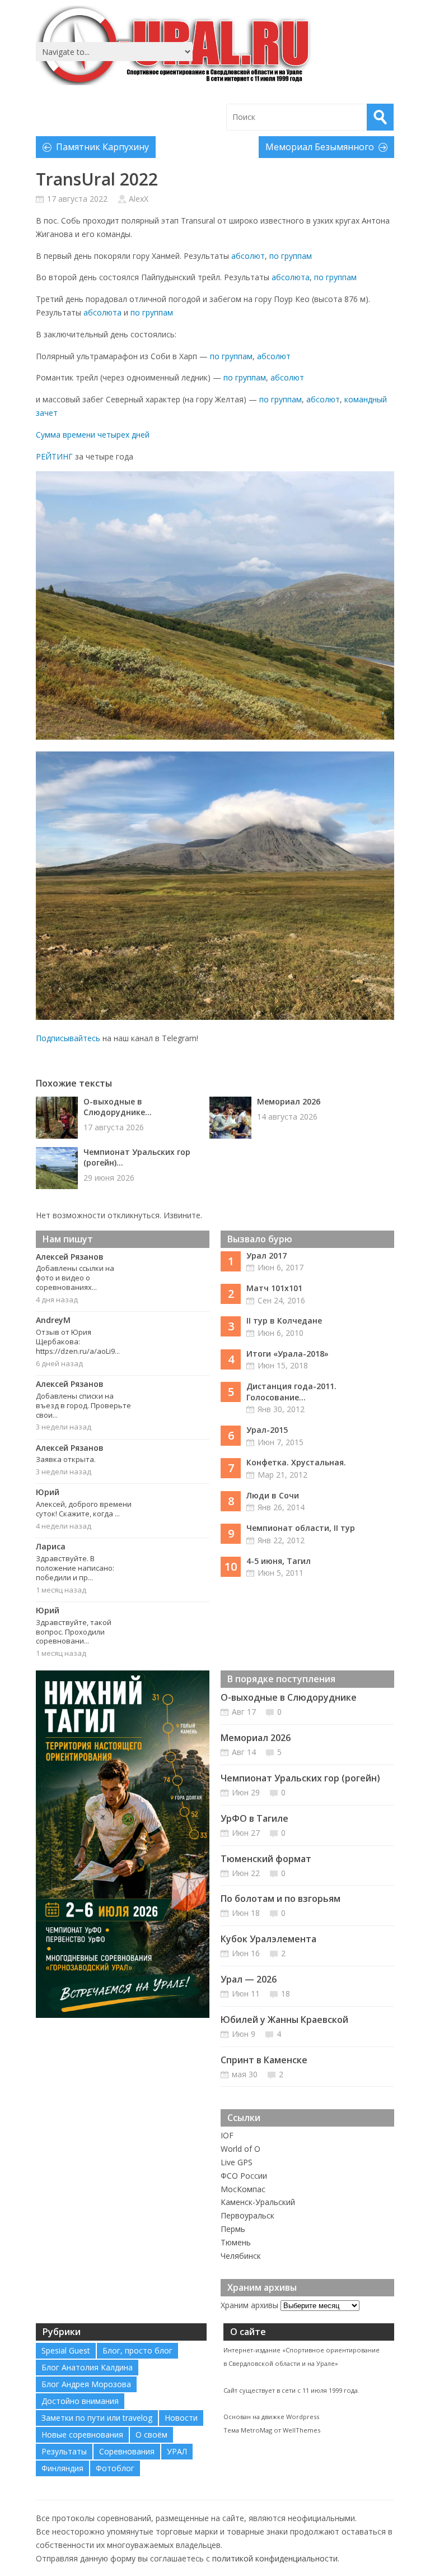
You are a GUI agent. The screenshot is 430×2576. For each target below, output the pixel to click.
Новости (181, 2418)
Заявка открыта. (66, 1459)
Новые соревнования (82, 2435)
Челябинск (241, 2256)
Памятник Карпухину (102, 147)
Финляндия (62, 2468)
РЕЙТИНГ (54, 456)
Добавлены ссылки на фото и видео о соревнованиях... (75, 1278)
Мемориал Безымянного (320, 147)
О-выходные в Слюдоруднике (289, 1697)
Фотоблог (115, 2468)
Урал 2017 (267, 1255)
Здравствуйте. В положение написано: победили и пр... (75, 1568)
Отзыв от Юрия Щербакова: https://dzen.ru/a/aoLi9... (78, 1342)
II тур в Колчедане (284, 1321)
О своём (151, 2435)
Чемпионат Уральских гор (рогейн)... (137, 1157)
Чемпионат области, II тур (301, 1528)
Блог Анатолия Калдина (87, 2367)
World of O (240, 2149)
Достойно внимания (80, 2401)
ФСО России (244, 2176)
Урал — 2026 (249, 1979)
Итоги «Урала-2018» (288, 1354)
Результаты (64, 2451)
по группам (291, 256)
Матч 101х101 (274, 1288)
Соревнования (127, 2451)
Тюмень (236, 2242)
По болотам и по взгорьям (281, 1899)
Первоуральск (247, 2215)
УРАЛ (177, 2451)
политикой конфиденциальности (275, 2558)
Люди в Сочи (273, 1495)
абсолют (248, 256)
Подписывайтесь (68, 1038)
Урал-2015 (267, 1430)
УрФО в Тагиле (254, 1818)
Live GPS (237, 2162)
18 (286, 1994)
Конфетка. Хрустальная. (296, 1462)
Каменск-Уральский (258, 2202)
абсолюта (291, 277)
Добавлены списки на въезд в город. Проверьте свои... (83, 1405)
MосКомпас (243, 2189)
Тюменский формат (266, 1859)
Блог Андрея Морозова (86, 2384)
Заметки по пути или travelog (97, 2418)
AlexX (139, 199)
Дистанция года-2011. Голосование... (291, 1392)
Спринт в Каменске (264, 2060)
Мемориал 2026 (289, 1101)
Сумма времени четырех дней (93, 435)
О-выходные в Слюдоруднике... (118, 1107)
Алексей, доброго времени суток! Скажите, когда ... (84, 1509)
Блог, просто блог (137, 2350)
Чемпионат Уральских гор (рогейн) (300, 1778)
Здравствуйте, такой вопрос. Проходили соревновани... (74, 1632)
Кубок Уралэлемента (268, 1939)
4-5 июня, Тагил (279, 1561)
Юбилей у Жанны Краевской (284, 2020)
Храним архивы (249, 2305)
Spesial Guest (66, 2350)
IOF (227, 2135)
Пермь (233, 2229)
